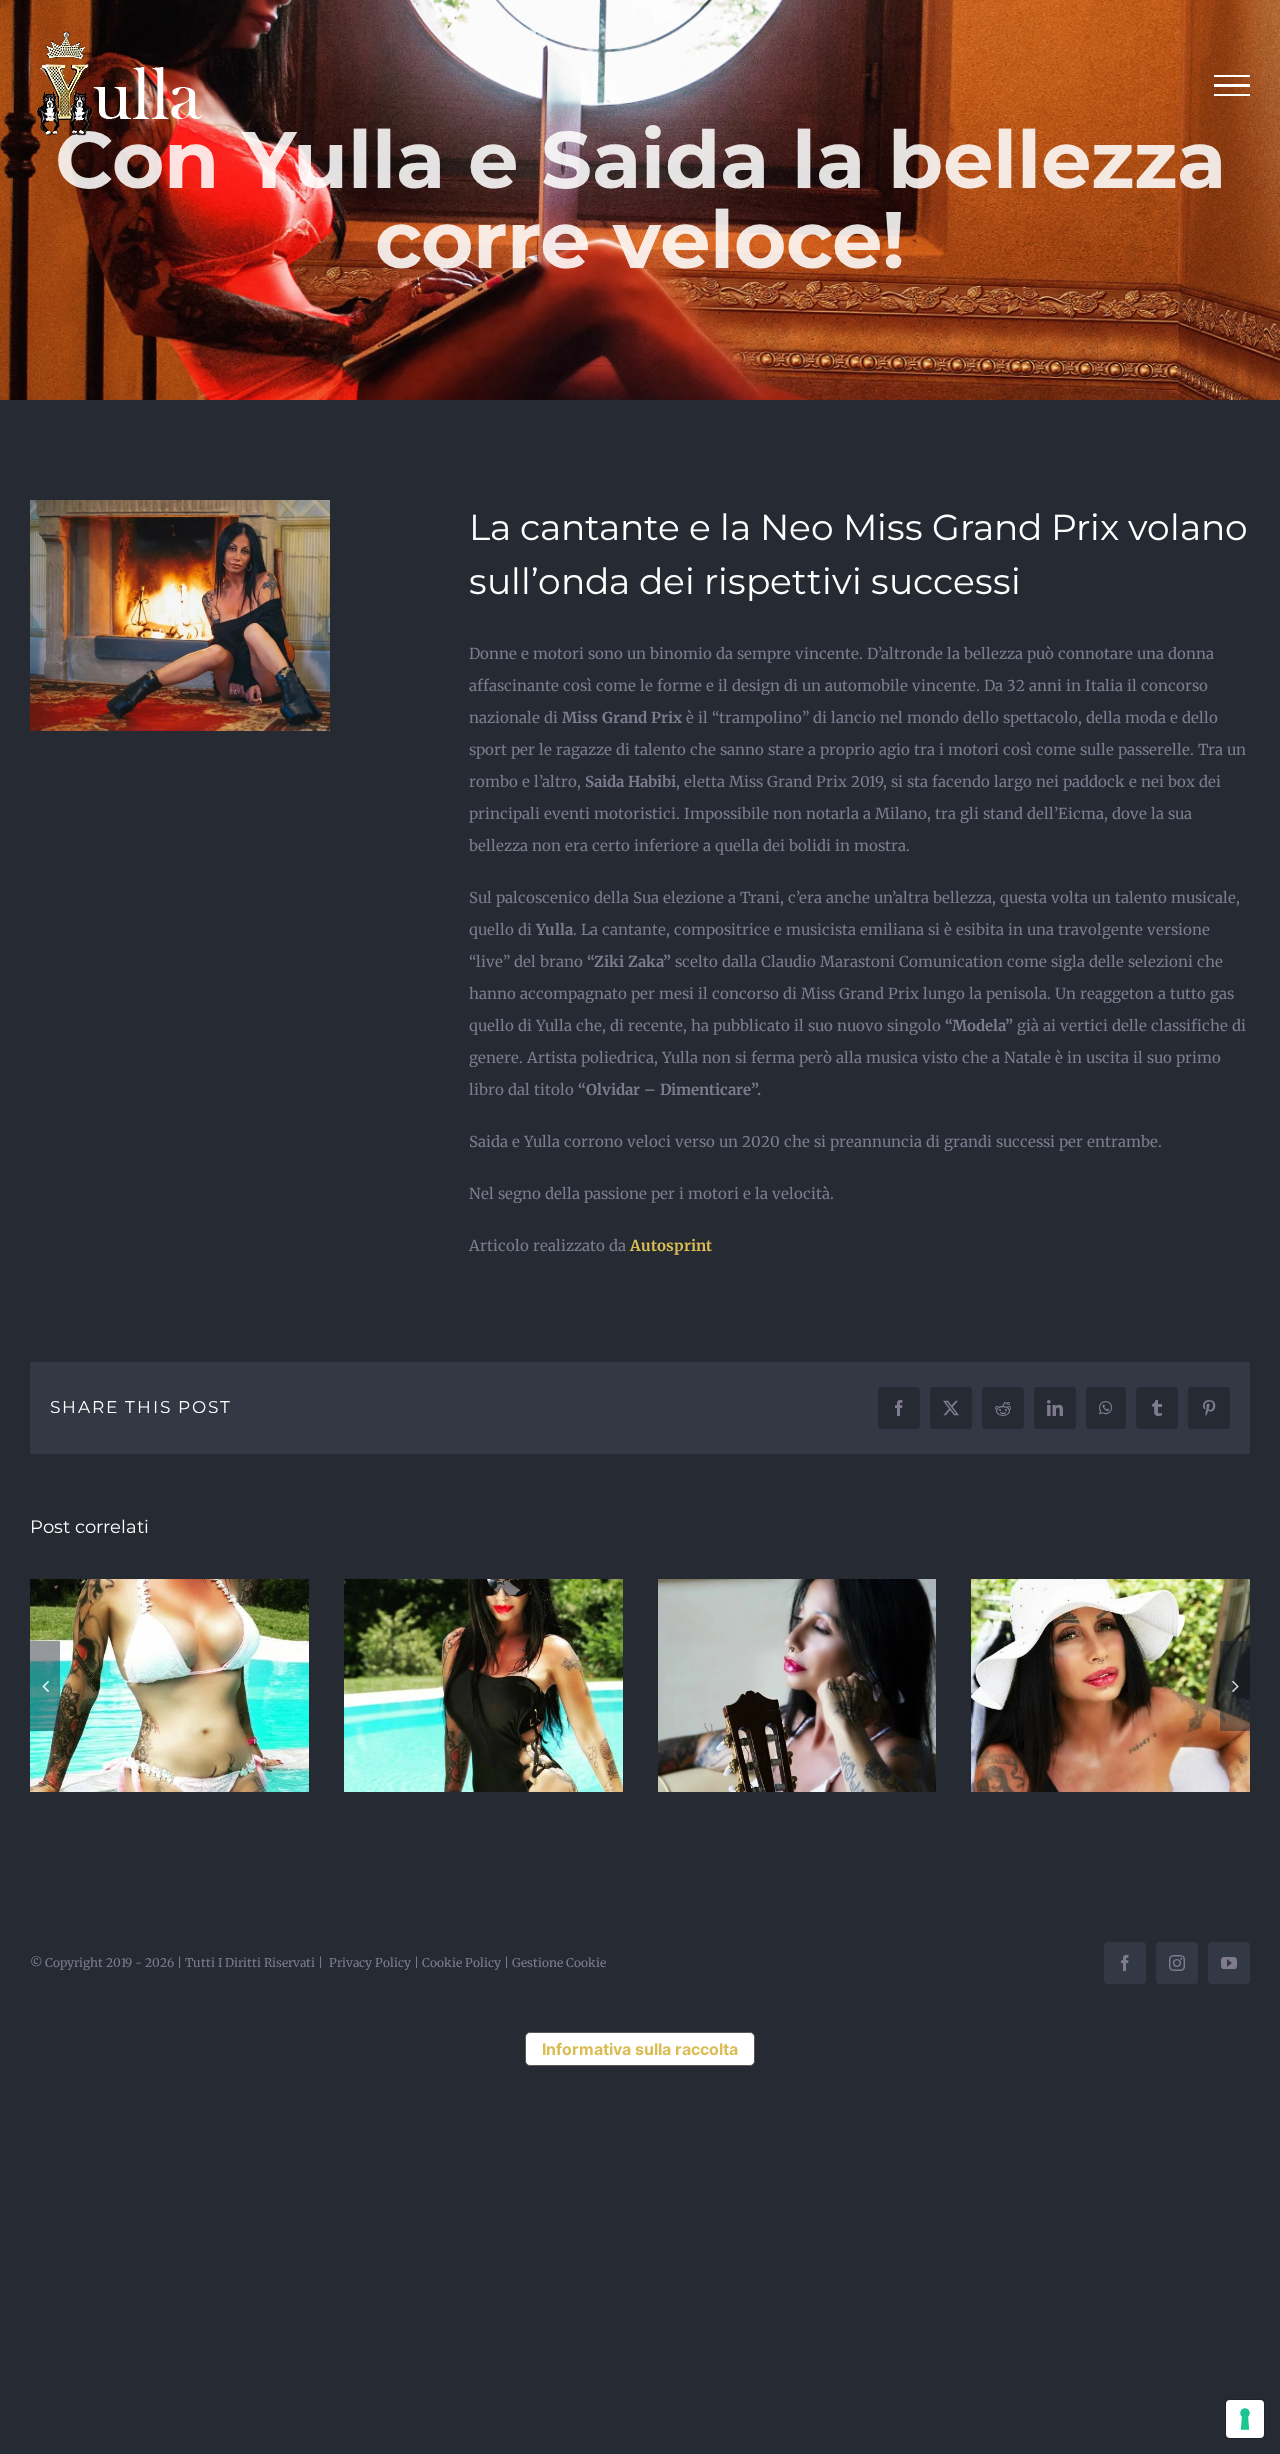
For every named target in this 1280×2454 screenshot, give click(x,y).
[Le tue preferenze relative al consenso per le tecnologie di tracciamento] (1245, 2419)
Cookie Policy (461, 1962)
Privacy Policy (370, 1962)
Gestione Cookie (559, 1962)
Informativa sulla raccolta (640, 2049)
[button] (45, 1686)
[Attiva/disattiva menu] (1232, 86)
